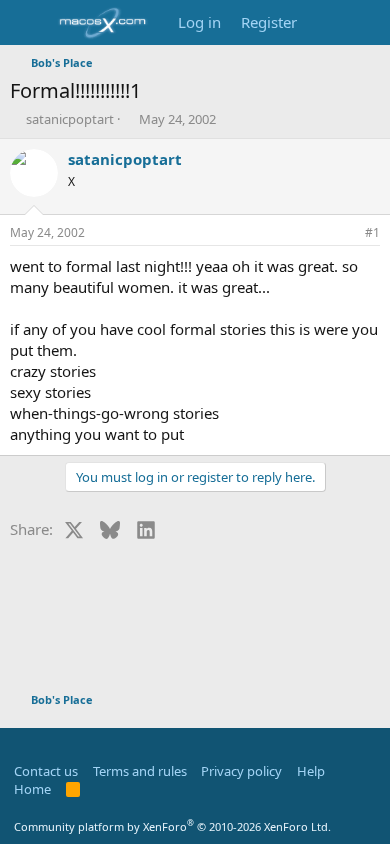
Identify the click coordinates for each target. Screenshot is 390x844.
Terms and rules (140, 771)
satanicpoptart (70, 119)
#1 (372, 232)
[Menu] (27, 23)
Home (32, 789)
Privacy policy (241, 771)
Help (311, 771)
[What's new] (326, 22)
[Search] (366, 22)
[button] (20, 743)
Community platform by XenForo (172, 826)
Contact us (46, 771)
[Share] (345, 233)
